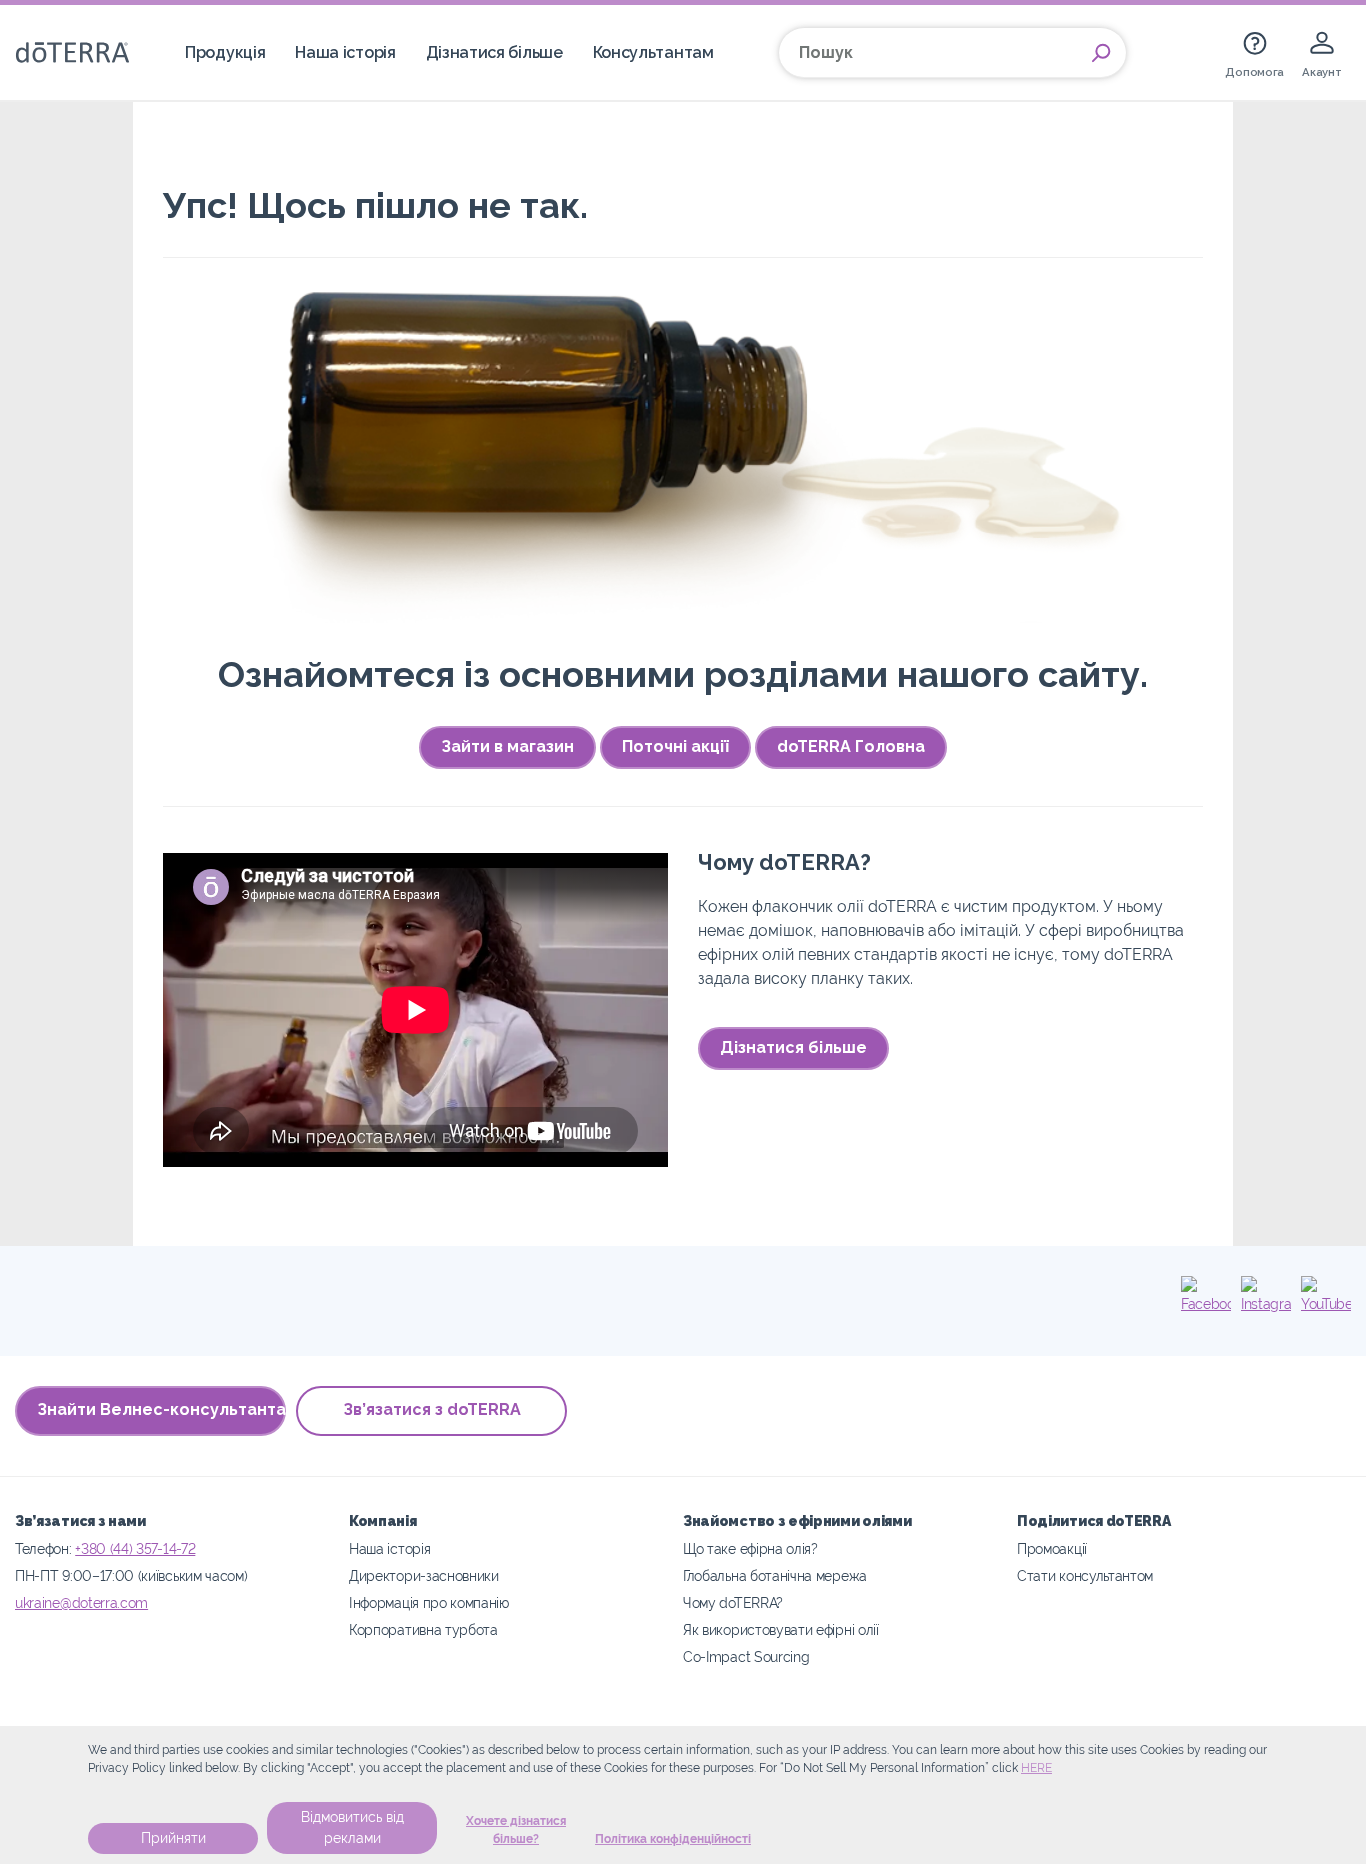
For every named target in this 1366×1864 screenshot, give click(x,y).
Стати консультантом (1085, 1575)
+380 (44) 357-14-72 (135, 1548)
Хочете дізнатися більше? (516, 1830)
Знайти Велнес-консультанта (161, 1409)
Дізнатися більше (494, 52)
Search (1101, 53)
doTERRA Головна (851, 746)
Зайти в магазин (507, 746)
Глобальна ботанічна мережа (775, 1575)
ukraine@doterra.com (81, 1602)
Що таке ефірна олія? (750, 1548)
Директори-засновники (424, 1575)
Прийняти (173, 1838)
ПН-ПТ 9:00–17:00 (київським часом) (131, 1575)
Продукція (225, 52)
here (1036, 1768)
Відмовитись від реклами (352, 1827)
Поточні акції (675, 746)
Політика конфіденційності (673, 1839)
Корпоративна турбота (423, 1629)
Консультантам (653, 52)
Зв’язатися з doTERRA (432, 1409)
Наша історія (345, 52)
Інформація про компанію (429, 1602)
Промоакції (1052, 1548)
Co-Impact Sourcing (746, 1656)
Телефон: (45, 1548)
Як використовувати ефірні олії (781, 1629)
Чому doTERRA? (733, 1602)
